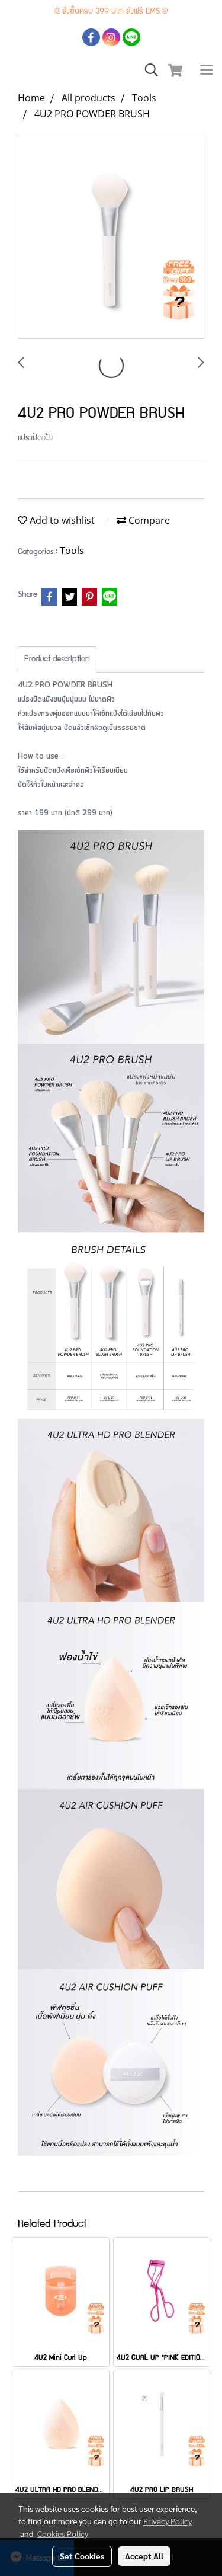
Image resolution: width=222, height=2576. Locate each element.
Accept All (144, 2556)
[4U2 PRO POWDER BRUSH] (111, 237)
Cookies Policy (63, 2533)
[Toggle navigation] (207, 71)
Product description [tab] (57, 660)
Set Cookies (82, 2556)
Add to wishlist (61, 520)
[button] (147, 71)
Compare (148, 520)
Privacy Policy (168, 2521)
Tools (72, 551)
